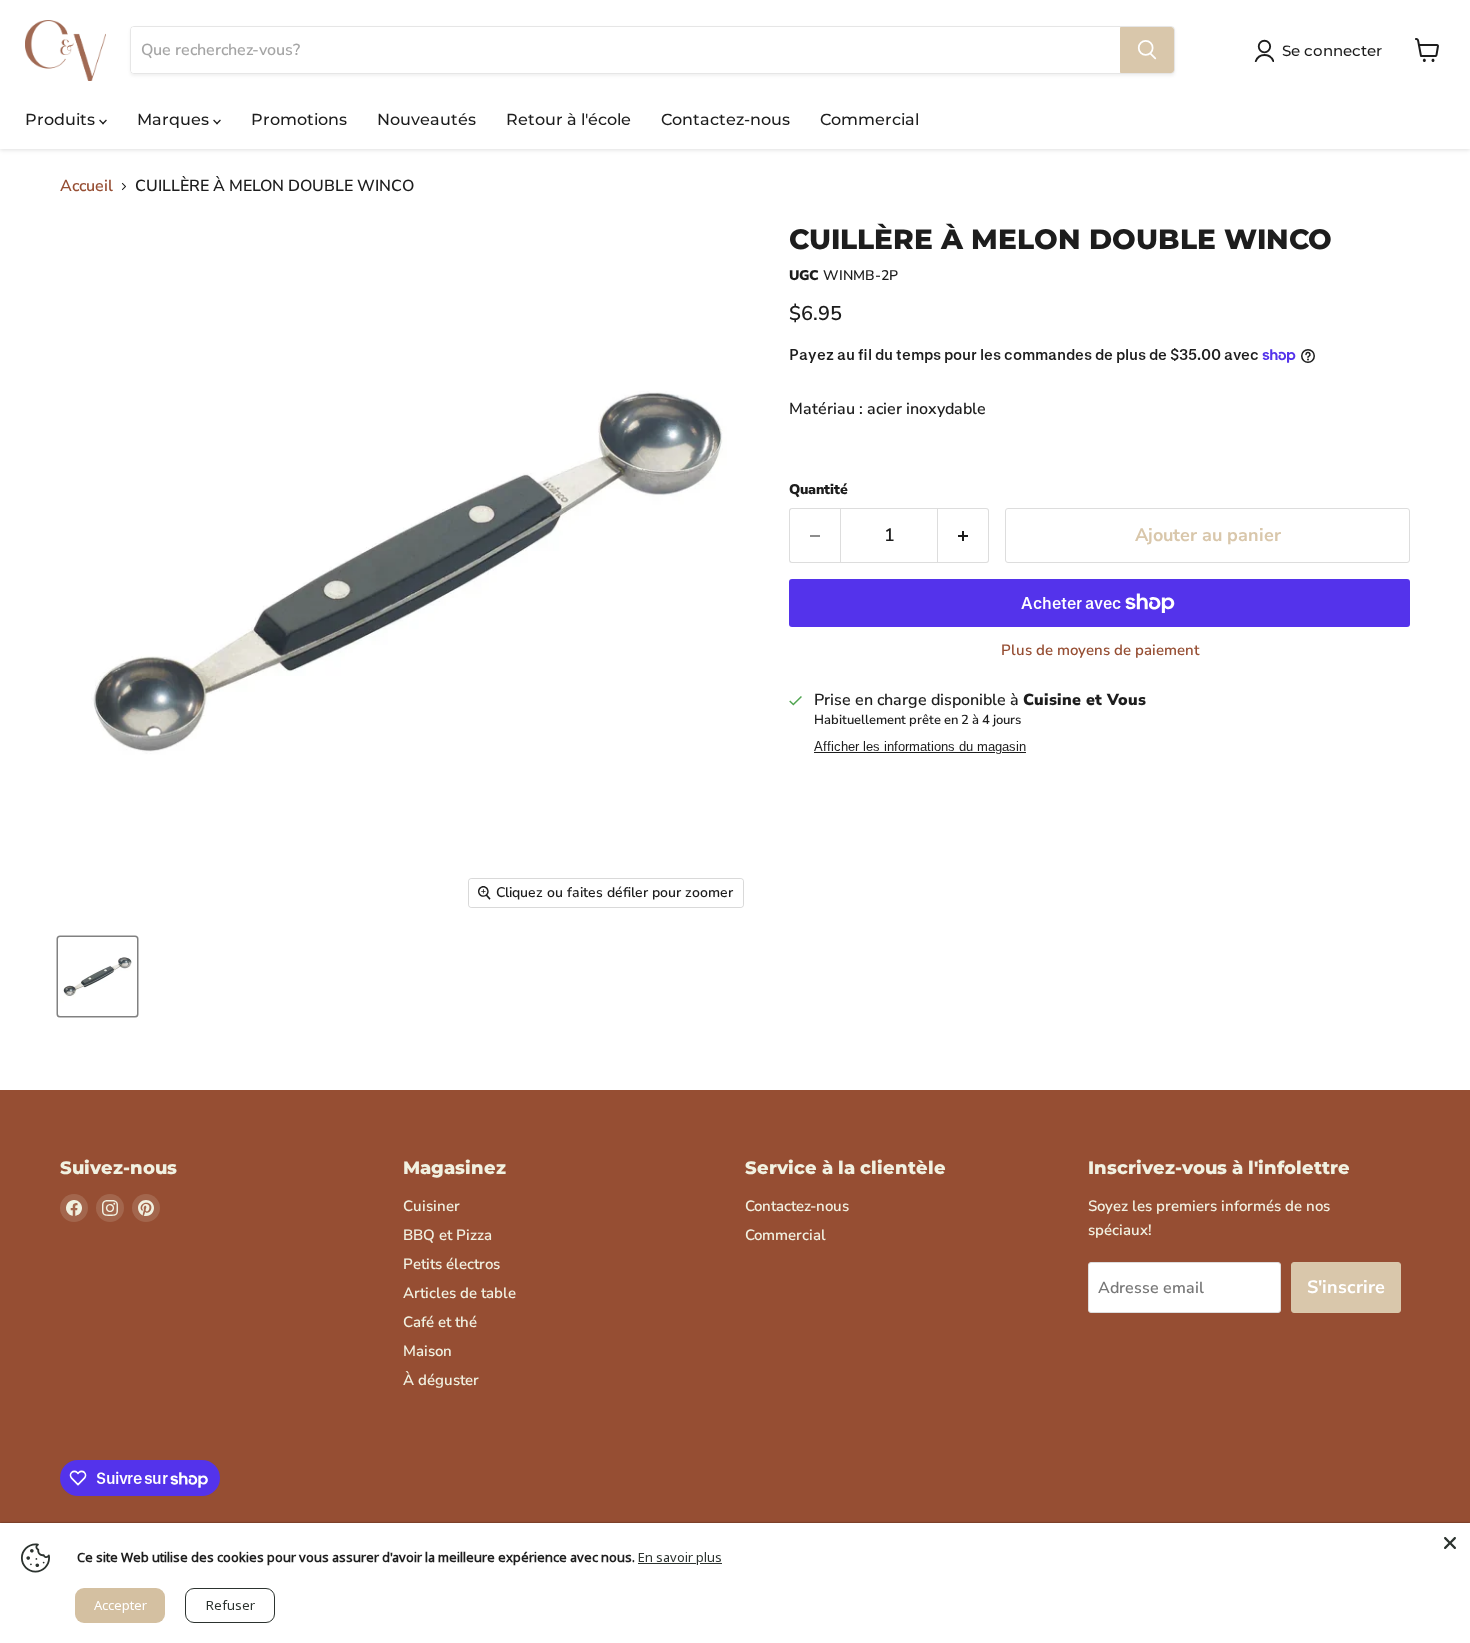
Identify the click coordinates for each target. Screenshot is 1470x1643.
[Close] (1450, 1543)
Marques (175, 119)
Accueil (86, 186)
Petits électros (451, 1264)
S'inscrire (1346, 1287)
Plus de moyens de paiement (1100, 650)
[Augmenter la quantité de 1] (963, 535)
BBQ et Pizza (447, 1235)
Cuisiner (431, 1206)
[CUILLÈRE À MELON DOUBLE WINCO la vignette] (97, 976)
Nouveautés (426, 119)
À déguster (441, 1380)
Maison (427, 1351)
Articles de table (459, 1293)
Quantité (818, 490)
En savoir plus (680, 1557)
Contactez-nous (725, 119)
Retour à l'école (568, 119)
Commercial (869, 119)
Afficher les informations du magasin (920, 747)
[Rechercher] (1147, 50)
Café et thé (440, 1322)
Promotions (299, 119)
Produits (62, 119)
